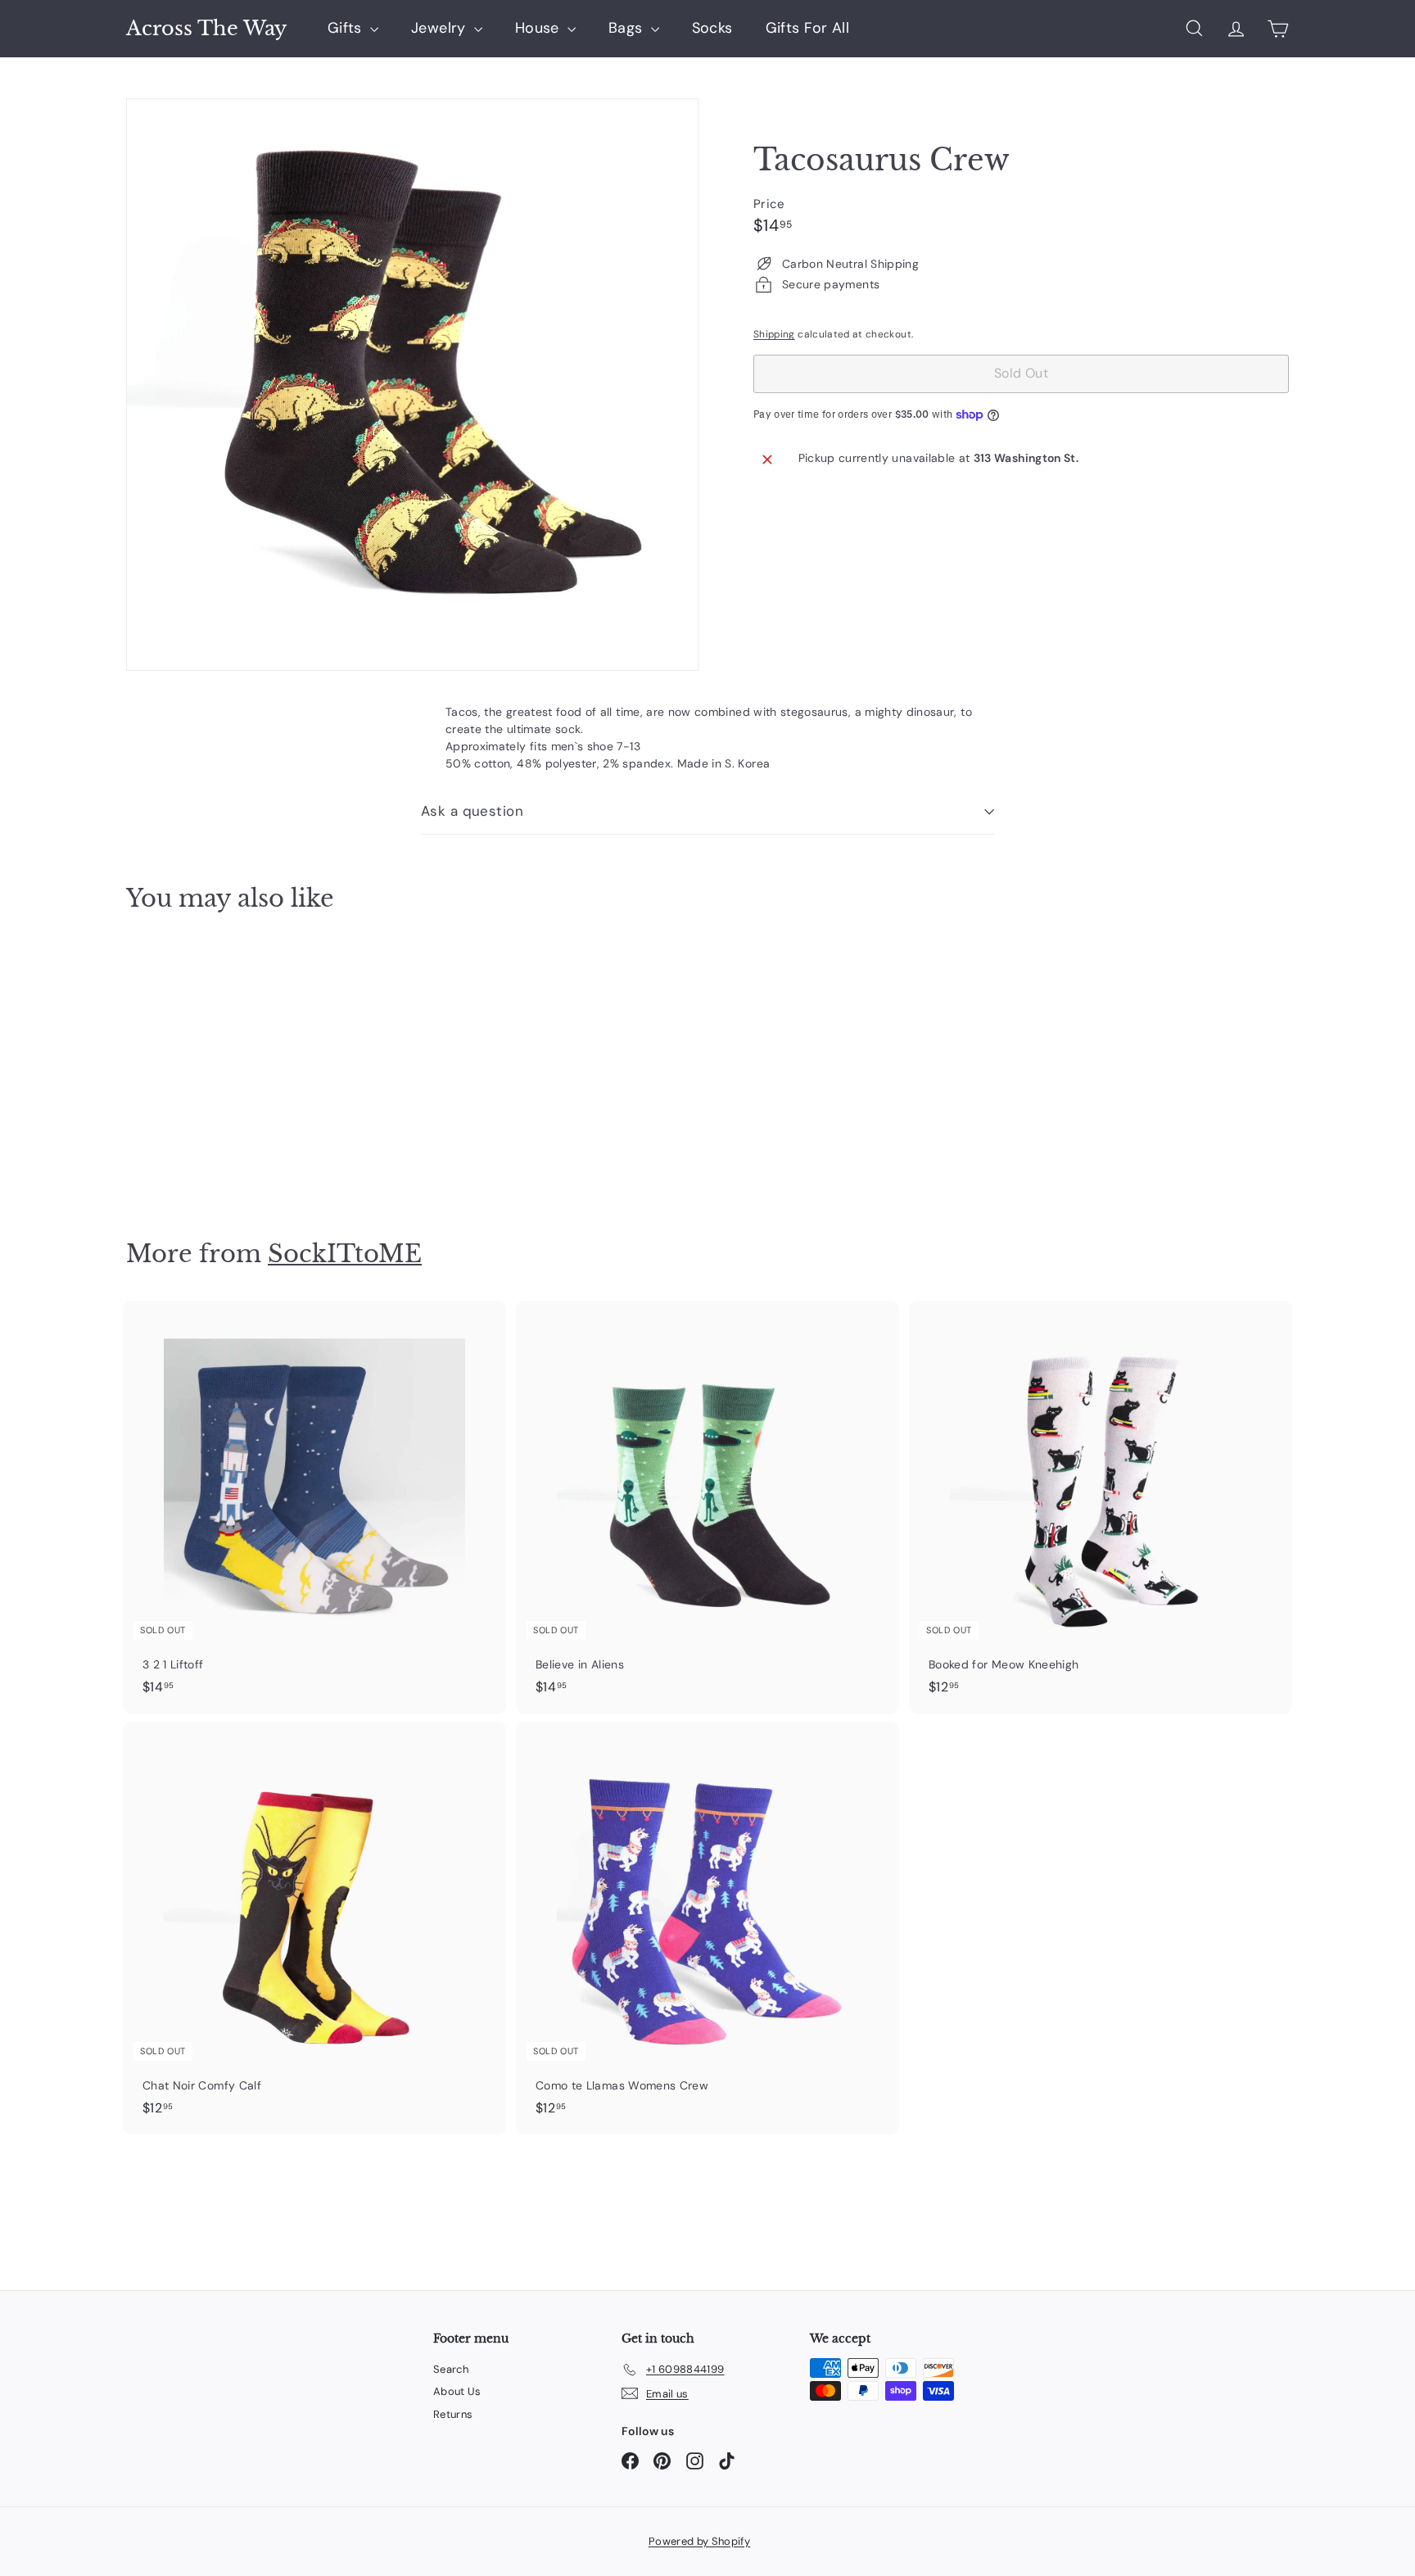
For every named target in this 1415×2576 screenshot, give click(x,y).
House (539, 28)
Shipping (774, 334)
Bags (628, 28)
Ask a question (472, 811)
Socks (712, 28)
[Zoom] (412, 385)
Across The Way (206, 29)
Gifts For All (808, 28)
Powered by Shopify (699, 2541)
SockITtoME (345, 1254)
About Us (457, 2391)
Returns (453, 2414)
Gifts (347, 28)
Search (451, 2369)
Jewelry (441, 28)
